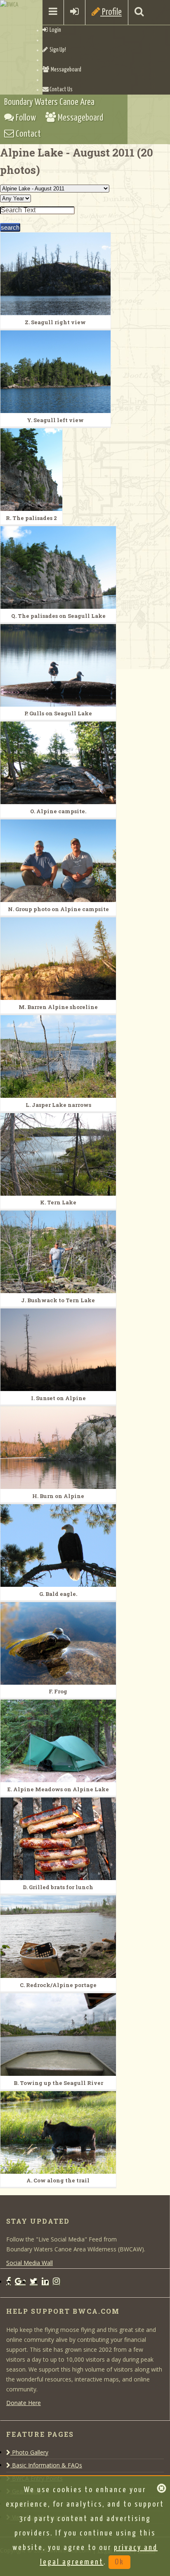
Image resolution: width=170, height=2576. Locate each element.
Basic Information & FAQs (46, 2465)
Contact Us (61, 90)
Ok (119, 2562)
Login (54, 30)
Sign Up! (57, 50)
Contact (27, 134)
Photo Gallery (29, 2452)
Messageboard (65, 70)
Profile (111, 12)
